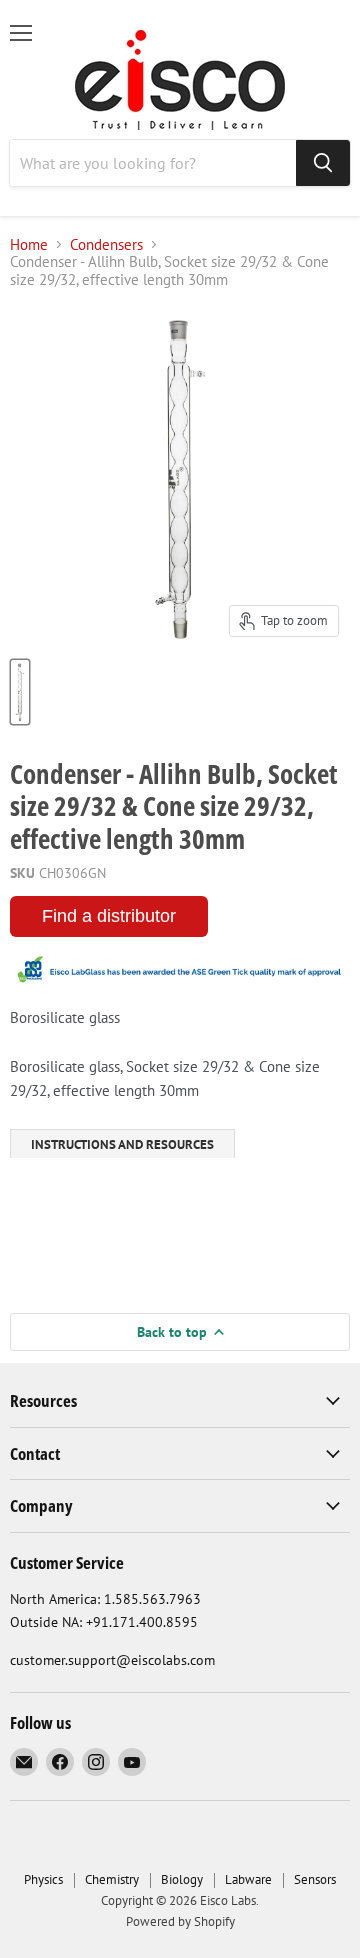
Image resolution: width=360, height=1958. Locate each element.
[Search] (323, 163)
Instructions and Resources (122, 1144)
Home (29, 244)
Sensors (315, 1879)
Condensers (106, 244)
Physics (43, 1879)
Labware (248, 1879)
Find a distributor (109, 916)
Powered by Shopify (180, 1921)
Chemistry (112, 1879)
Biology (182, 1879)
